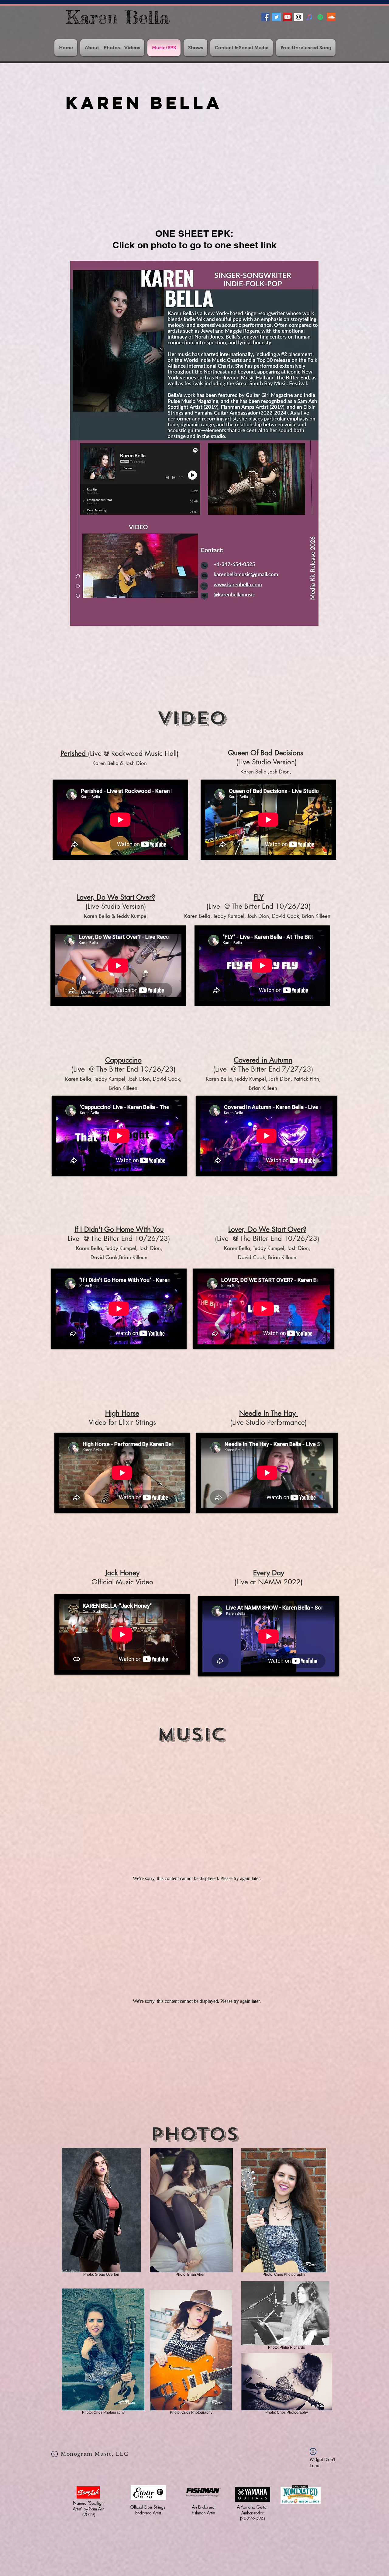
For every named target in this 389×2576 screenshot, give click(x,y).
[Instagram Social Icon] (298, 17)
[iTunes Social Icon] (309, 17)
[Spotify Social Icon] (320, 17)
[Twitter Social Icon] (277, 17)
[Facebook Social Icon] (266, 17)
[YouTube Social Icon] (287, 17)
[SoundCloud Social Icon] (331, 17)
